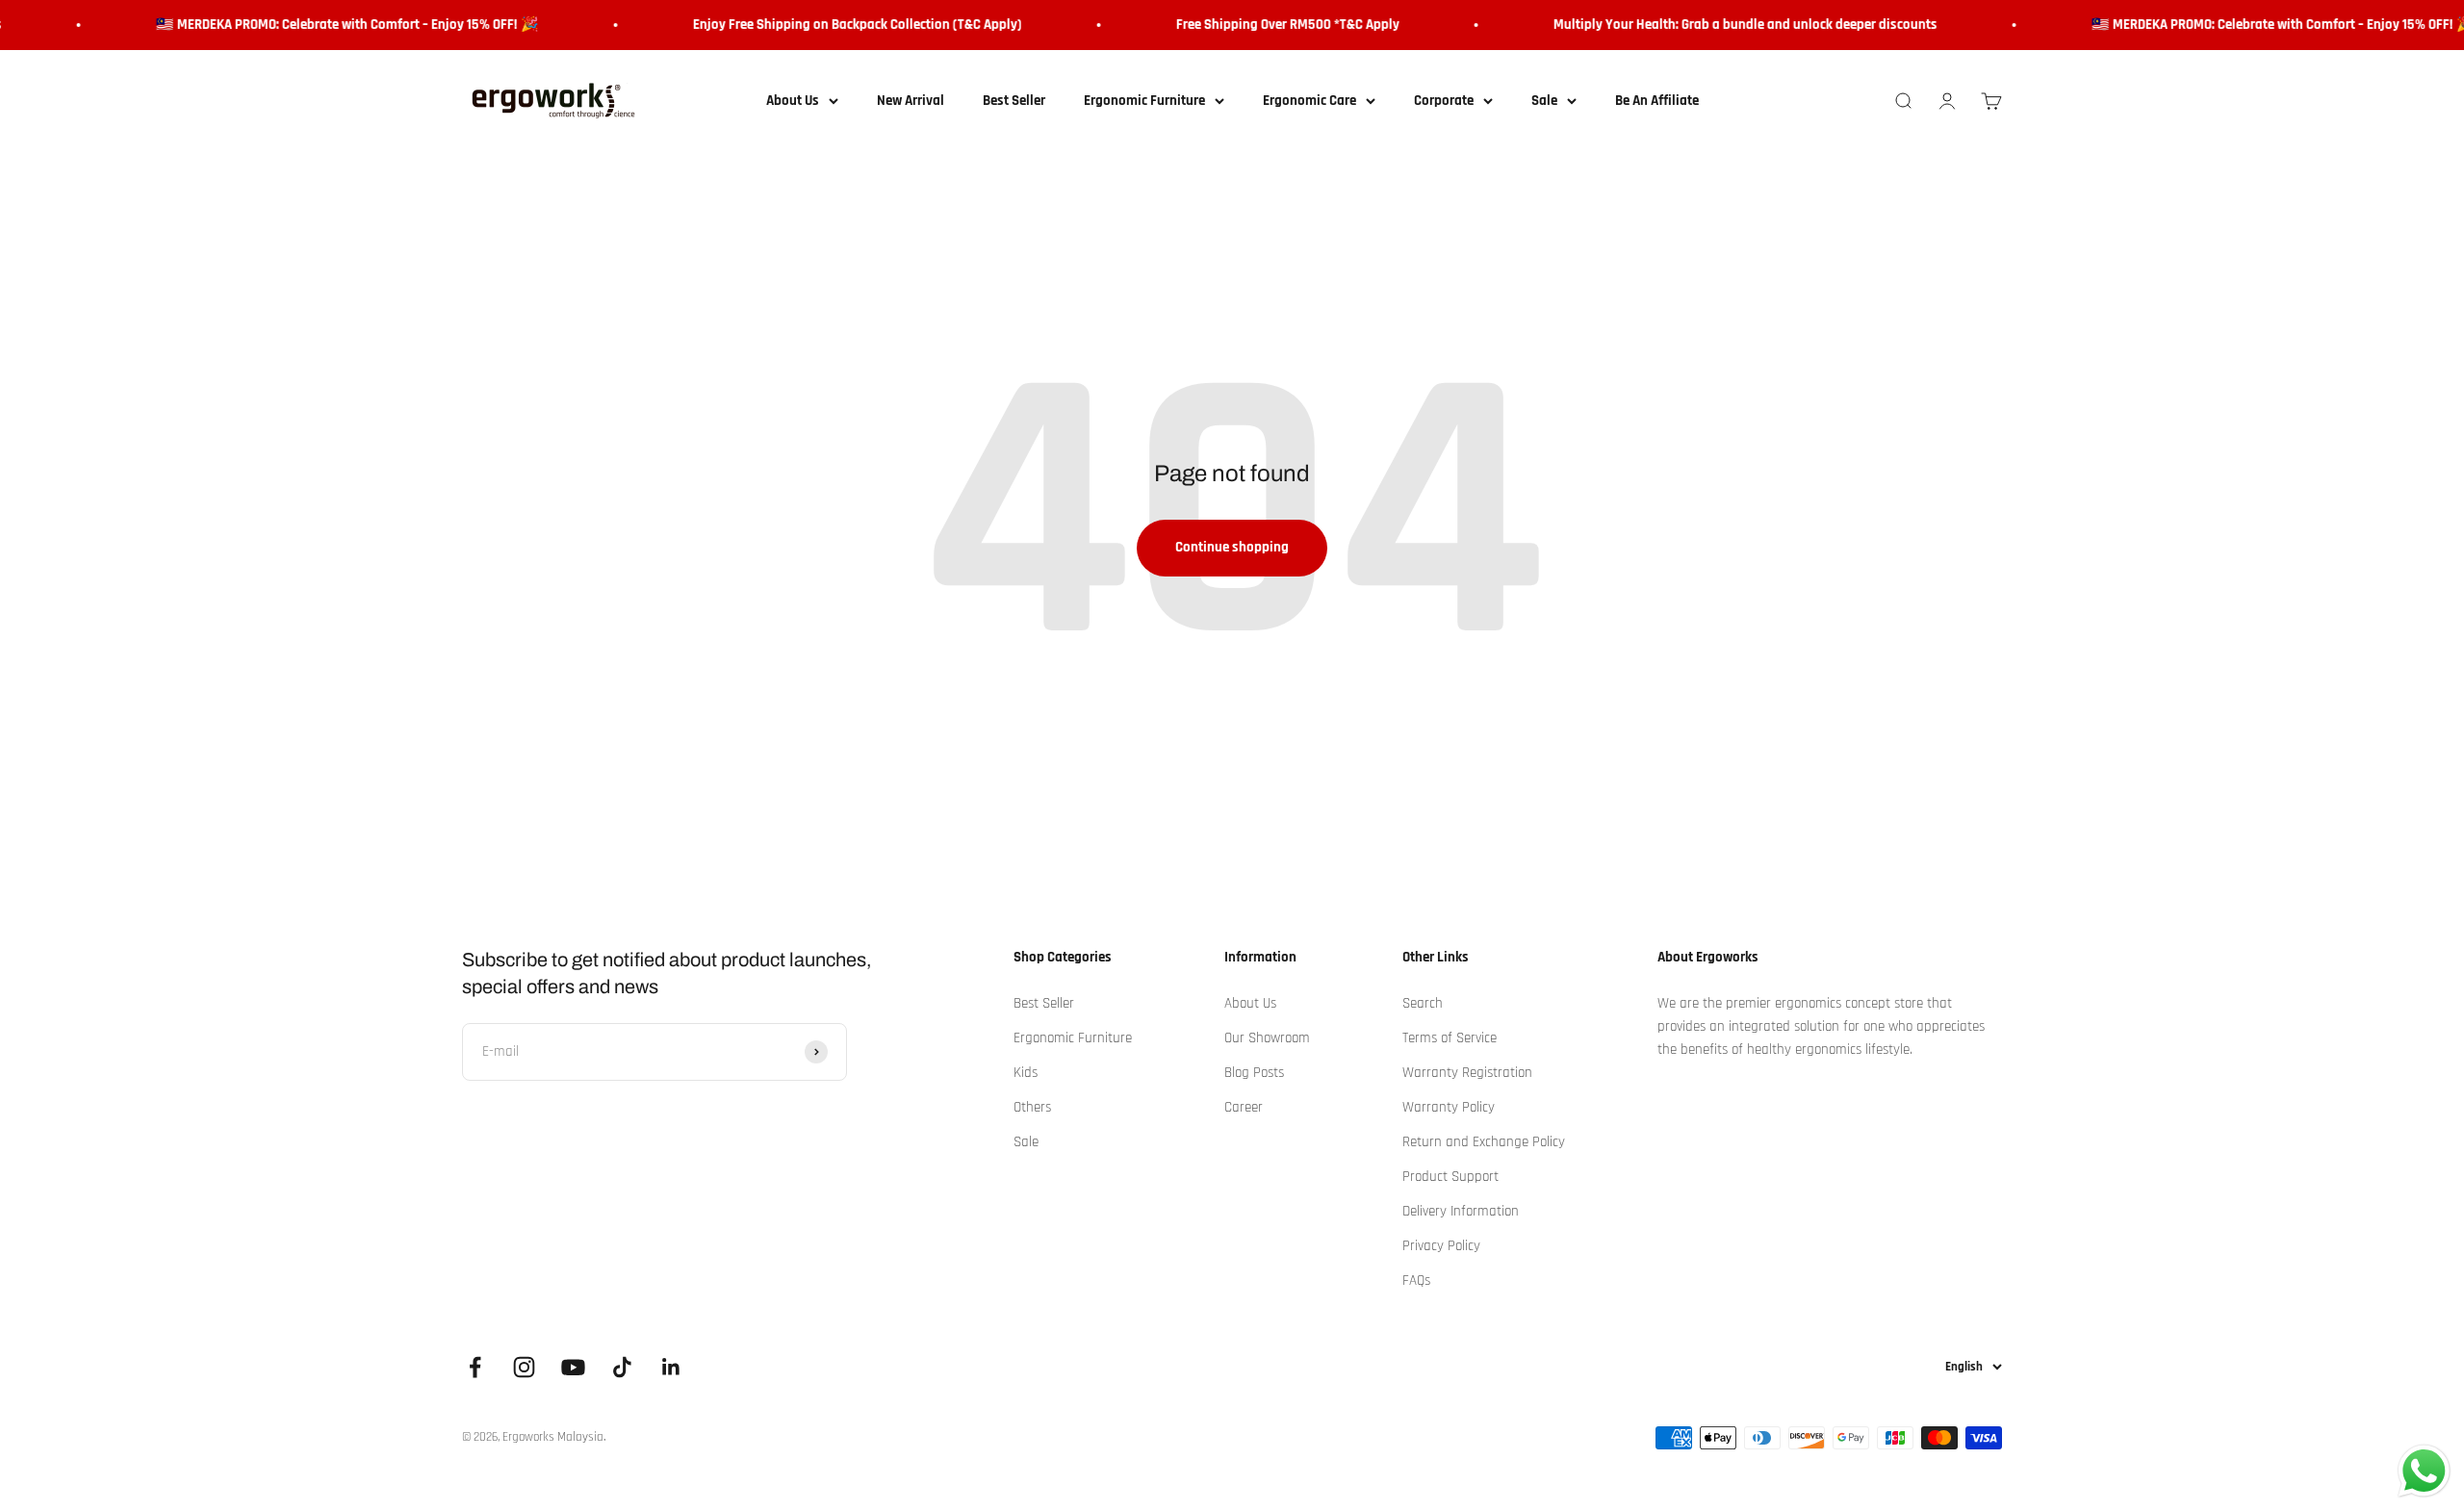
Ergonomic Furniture (1144, 101)
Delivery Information (1461, 1211)
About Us (793, 101)
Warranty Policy (1449, 1107)
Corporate (1444, 101)
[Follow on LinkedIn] (671, 1367)
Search (1423, 1003)
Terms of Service (1450, 1038)
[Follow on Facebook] (475, 1367)
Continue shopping (1232, 547)
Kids (1026, 1073)
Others (1032, 1107)
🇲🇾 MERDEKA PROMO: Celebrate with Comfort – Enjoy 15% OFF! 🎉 (324, 25)
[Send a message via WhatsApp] (2424, 1471)
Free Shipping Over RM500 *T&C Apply (1265, 25)
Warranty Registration (1467, 1073)
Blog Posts (1254, 1073)
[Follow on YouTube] (573, 1367)
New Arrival (911, 101)
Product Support (1450, 1177)
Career (1244, 1107)
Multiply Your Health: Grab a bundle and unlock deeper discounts (1722, 25)
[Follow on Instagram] (524, 1367)
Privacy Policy (1441, 1246)
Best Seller (1014, 101)
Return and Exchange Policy (1484, 1142)
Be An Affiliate (1657, 101)
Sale (1544, 101)
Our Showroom (1267, 1038)
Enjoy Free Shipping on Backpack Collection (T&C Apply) (834, 25)
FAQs (1416, 1281)
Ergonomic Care (1309, 101)
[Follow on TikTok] (622, 1367)
